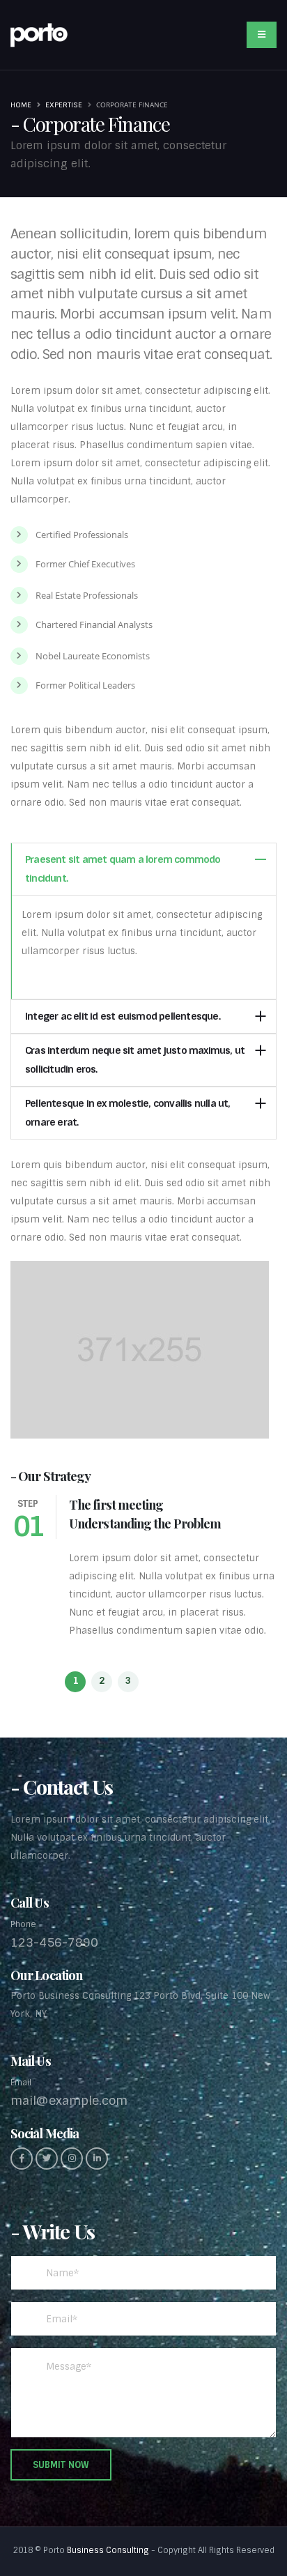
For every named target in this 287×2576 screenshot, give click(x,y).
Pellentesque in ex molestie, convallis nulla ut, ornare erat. (128, 1113)
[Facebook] (22, 2159)
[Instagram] (72, 2159)
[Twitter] (47, 2159)
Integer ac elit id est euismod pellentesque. (123, 1016)
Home (21, 105)
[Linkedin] (97, 2159)
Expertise (64, 105)
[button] (75, 1682)
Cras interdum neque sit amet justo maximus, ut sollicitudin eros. (135, 1060)
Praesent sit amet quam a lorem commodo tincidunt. (123, 869)
